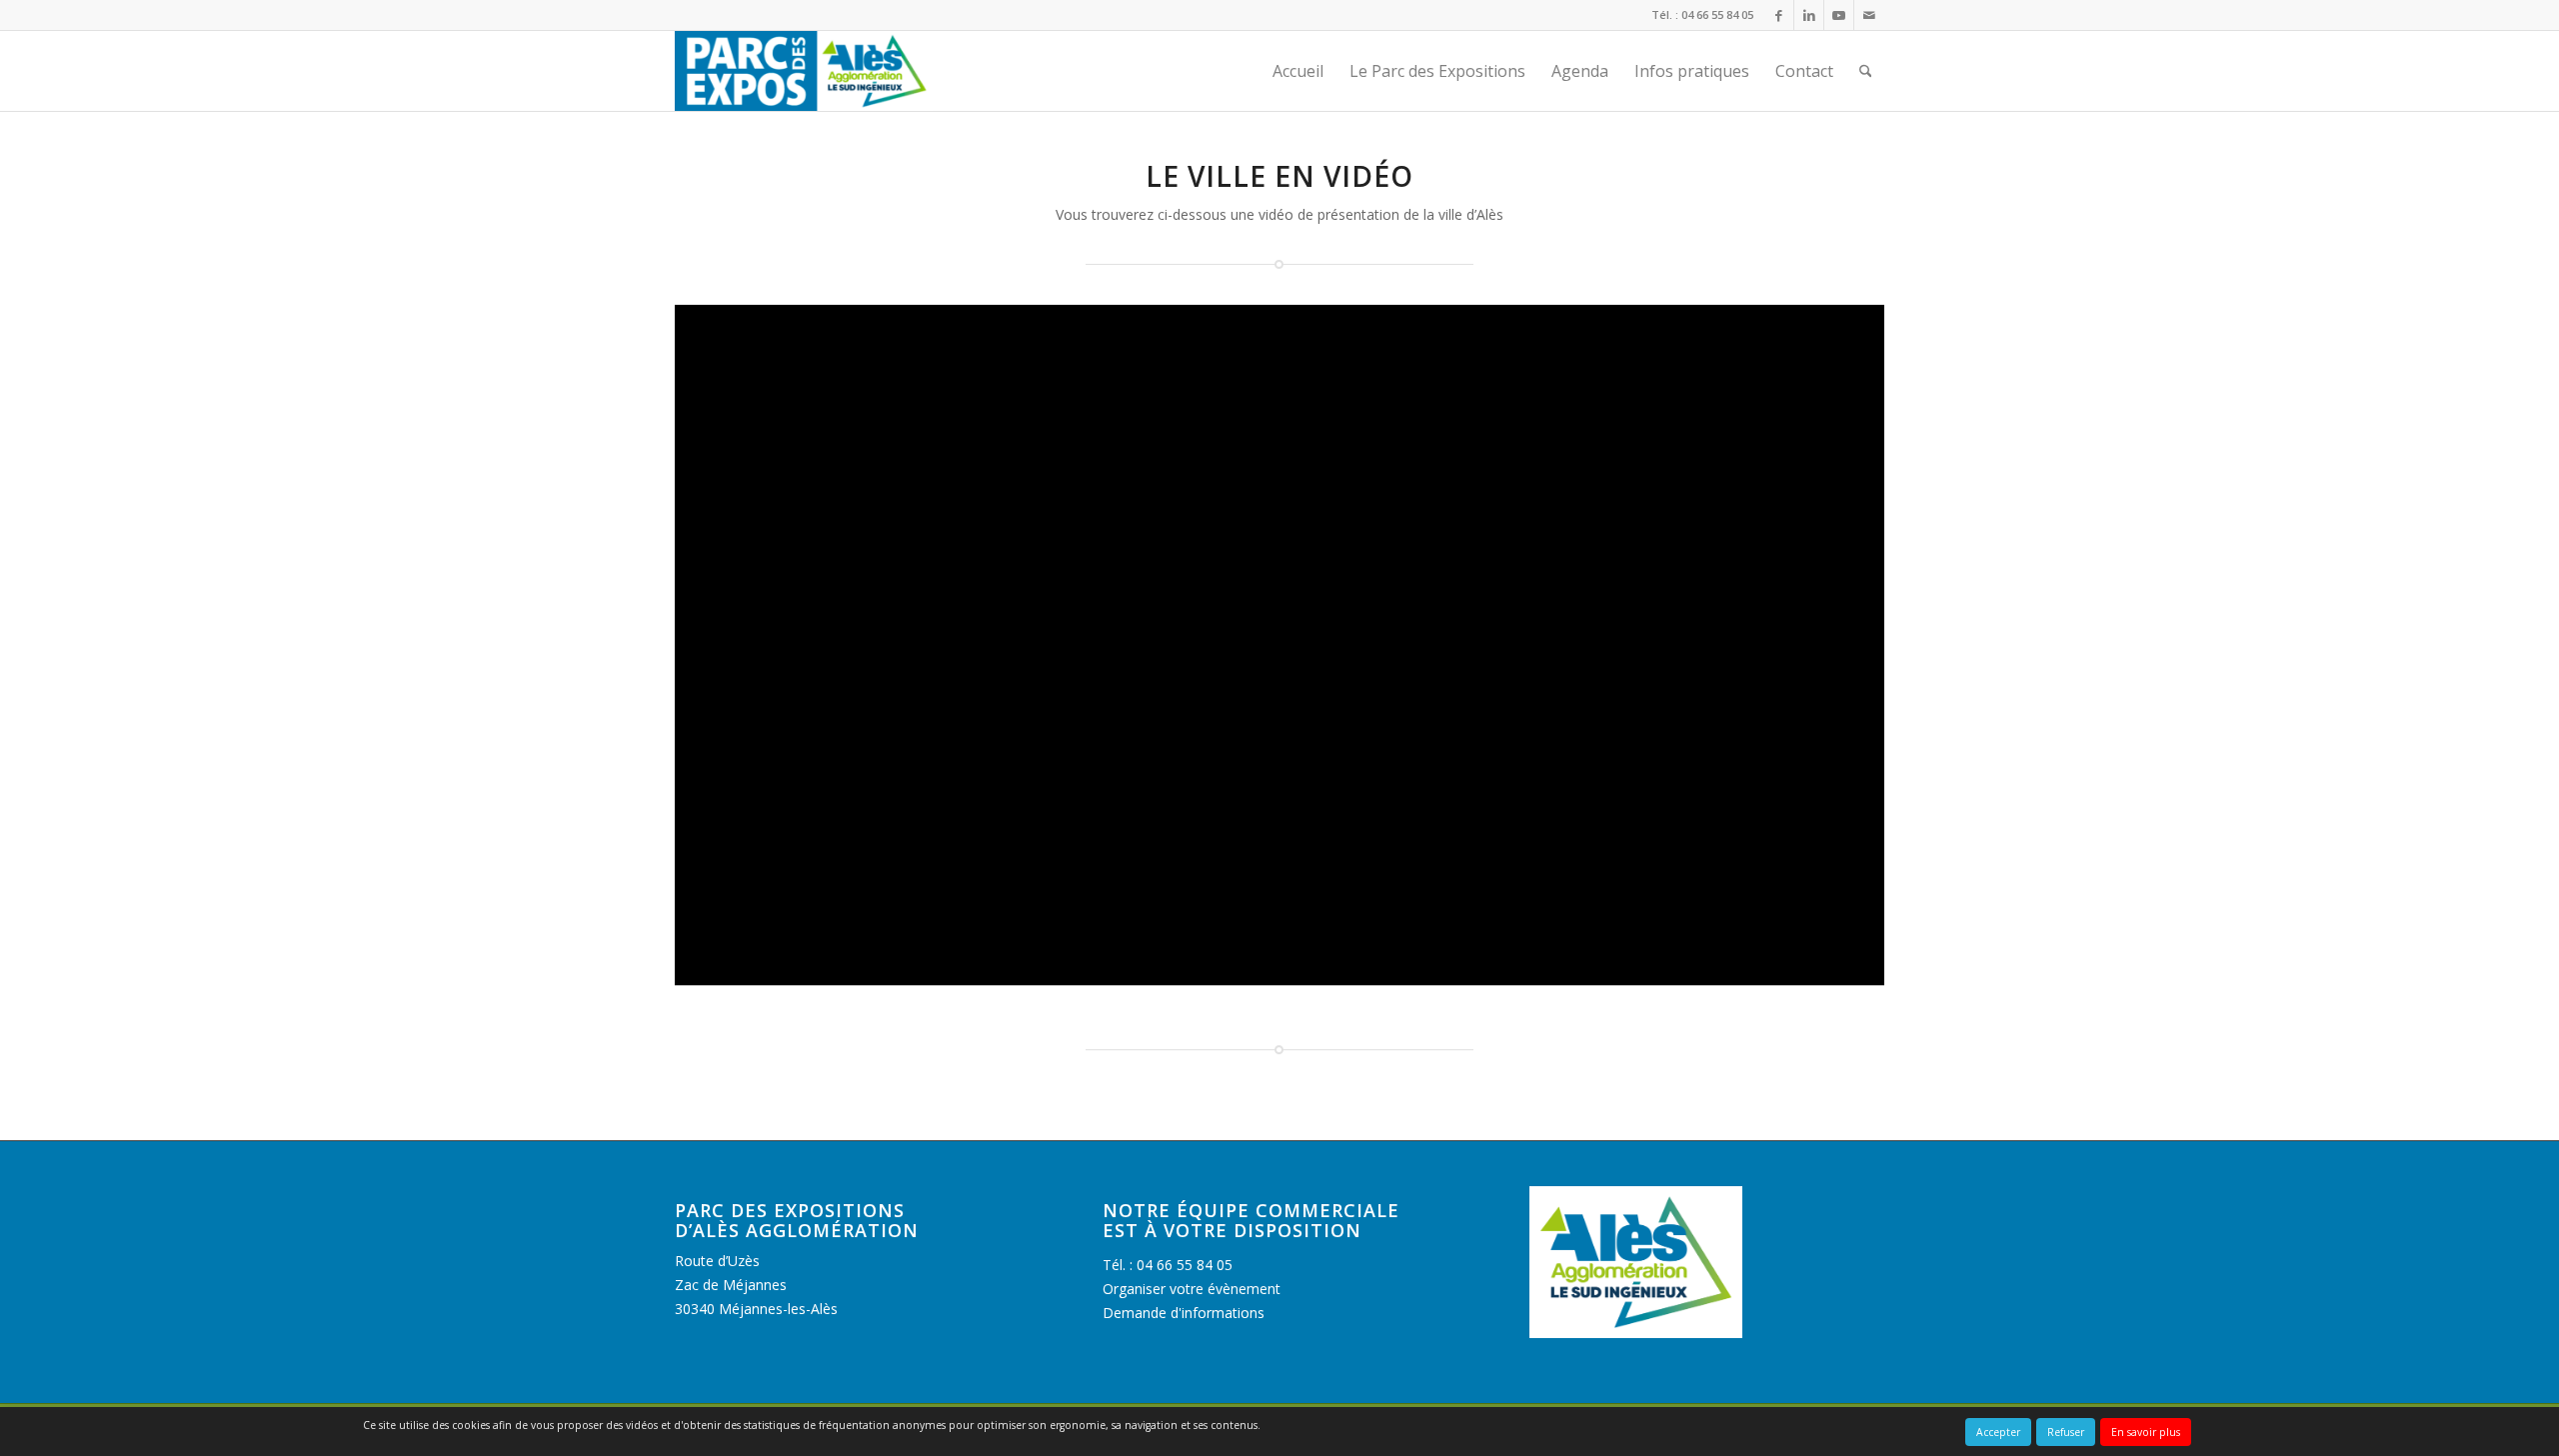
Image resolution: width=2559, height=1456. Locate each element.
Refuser (2066, 1432)
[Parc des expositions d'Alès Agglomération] (804, 71)
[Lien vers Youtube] (1839, 15)
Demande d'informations (1184, 1313)
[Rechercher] (1866, 71)
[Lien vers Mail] (1869, 15)
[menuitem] (1298, 71)
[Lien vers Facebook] (1779, 15)
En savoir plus (2146, 1432)
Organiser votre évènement (1192, 1289)
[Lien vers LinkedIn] (1809, 15)
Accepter (1998, 1432)
